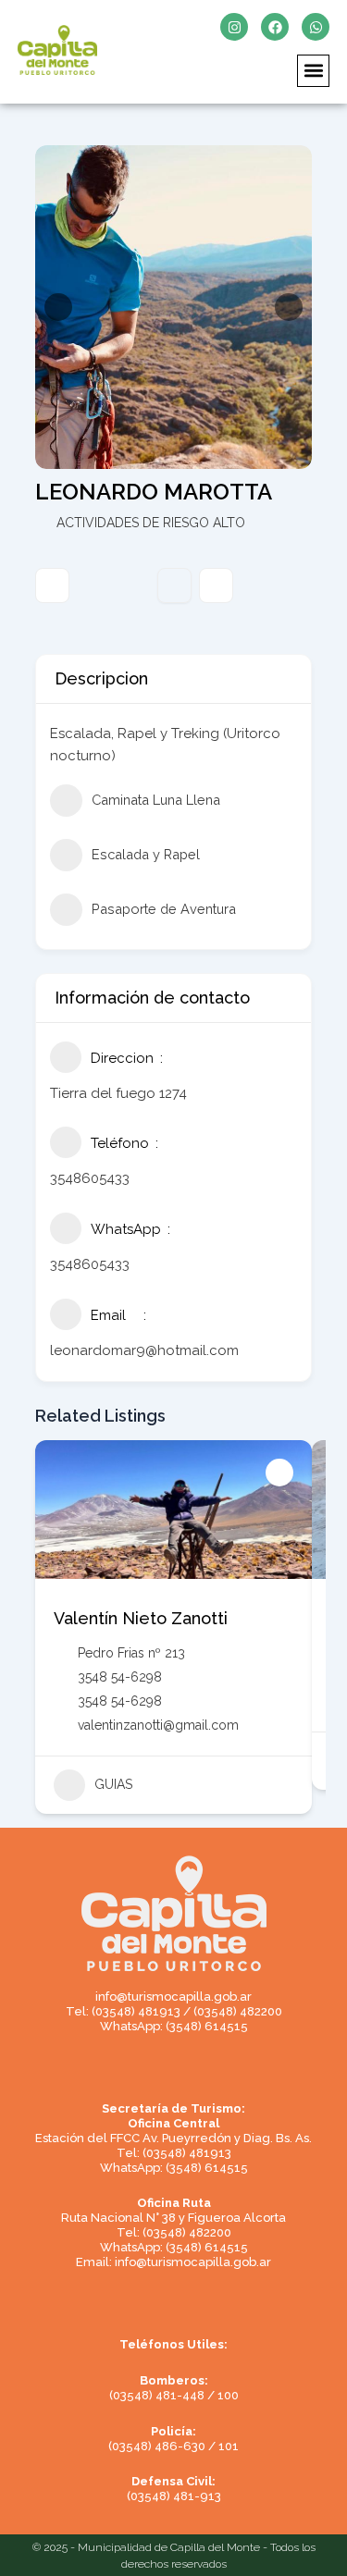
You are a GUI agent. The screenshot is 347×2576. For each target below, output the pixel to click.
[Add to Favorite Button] (279, 1473)
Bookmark (174, 585)
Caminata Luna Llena (156, 800)
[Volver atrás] (52, 585)
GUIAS (113, 1784)
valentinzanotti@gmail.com (158, 1725)
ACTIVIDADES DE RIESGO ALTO (151, 523)
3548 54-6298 (120, 1677)
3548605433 (90, 1178)
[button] (313, 71)
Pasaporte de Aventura (164, 909)
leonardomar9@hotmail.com (144, 1350)
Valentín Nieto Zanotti (141, 1618)
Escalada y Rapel (146, 854)
